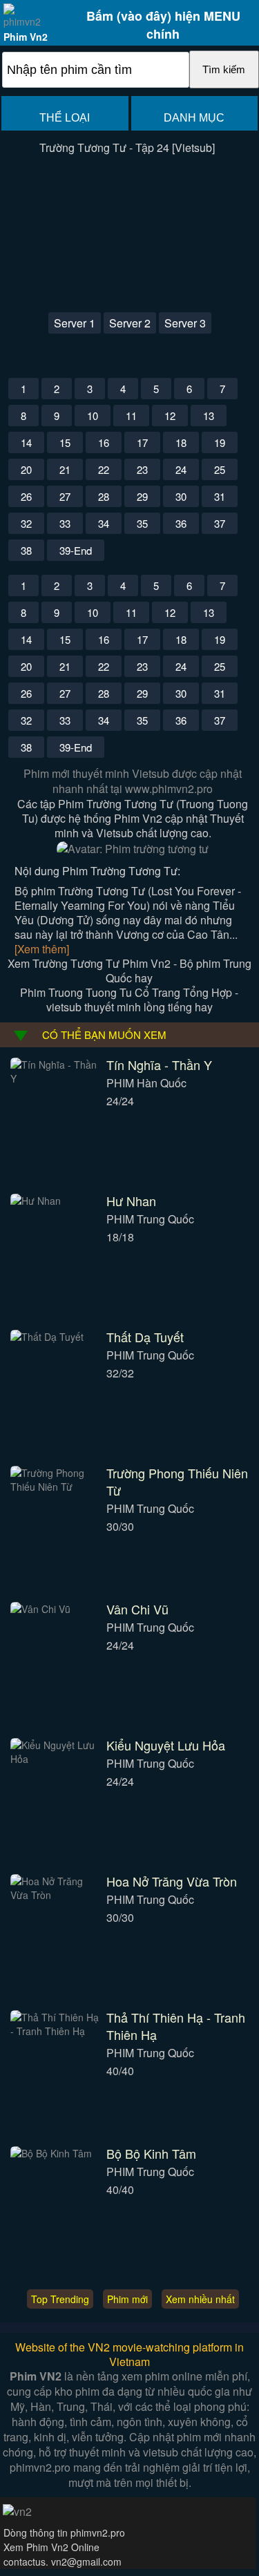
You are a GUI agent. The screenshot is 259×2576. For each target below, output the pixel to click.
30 (181, 496)
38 (26, 550)
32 (26, 523)
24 (181, 469)
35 (142, 523)
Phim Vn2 (26, 37)
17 (142, 442)
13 (209, 416)
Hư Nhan (131, 1201)
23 (142, 469)
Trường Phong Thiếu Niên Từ (177, 1481)
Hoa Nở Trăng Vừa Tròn (172, 1881)
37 (220, 523)
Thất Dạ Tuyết (145, 1337)
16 (104, 442)
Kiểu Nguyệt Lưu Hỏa (166, 1745)
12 (170, 416)
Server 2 (130, 323)
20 (26, 469)
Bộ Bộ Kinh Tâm (151, 2153)
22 (104, 469)
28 (104, 496)
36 (181, 523)
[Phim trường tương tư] (133, 849)
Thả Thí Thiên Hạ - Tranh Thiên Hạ (176, 2026)
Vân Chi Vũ (137, 1609)
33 (65, 523)
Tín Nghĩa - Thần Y (159, 1065)
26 (26, 496)
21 (65, 469)
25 (220, 469)
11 (131, 416)
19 (220, 442)
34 (104, 523)
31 (220, 496)
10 (93, 416)
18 (181, 442)
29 (142, 496)
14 (26, 442)
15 (65, 442)
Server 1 (75, 323)
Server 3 (185, 323)
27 (65, 496)
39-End (76, 550)
